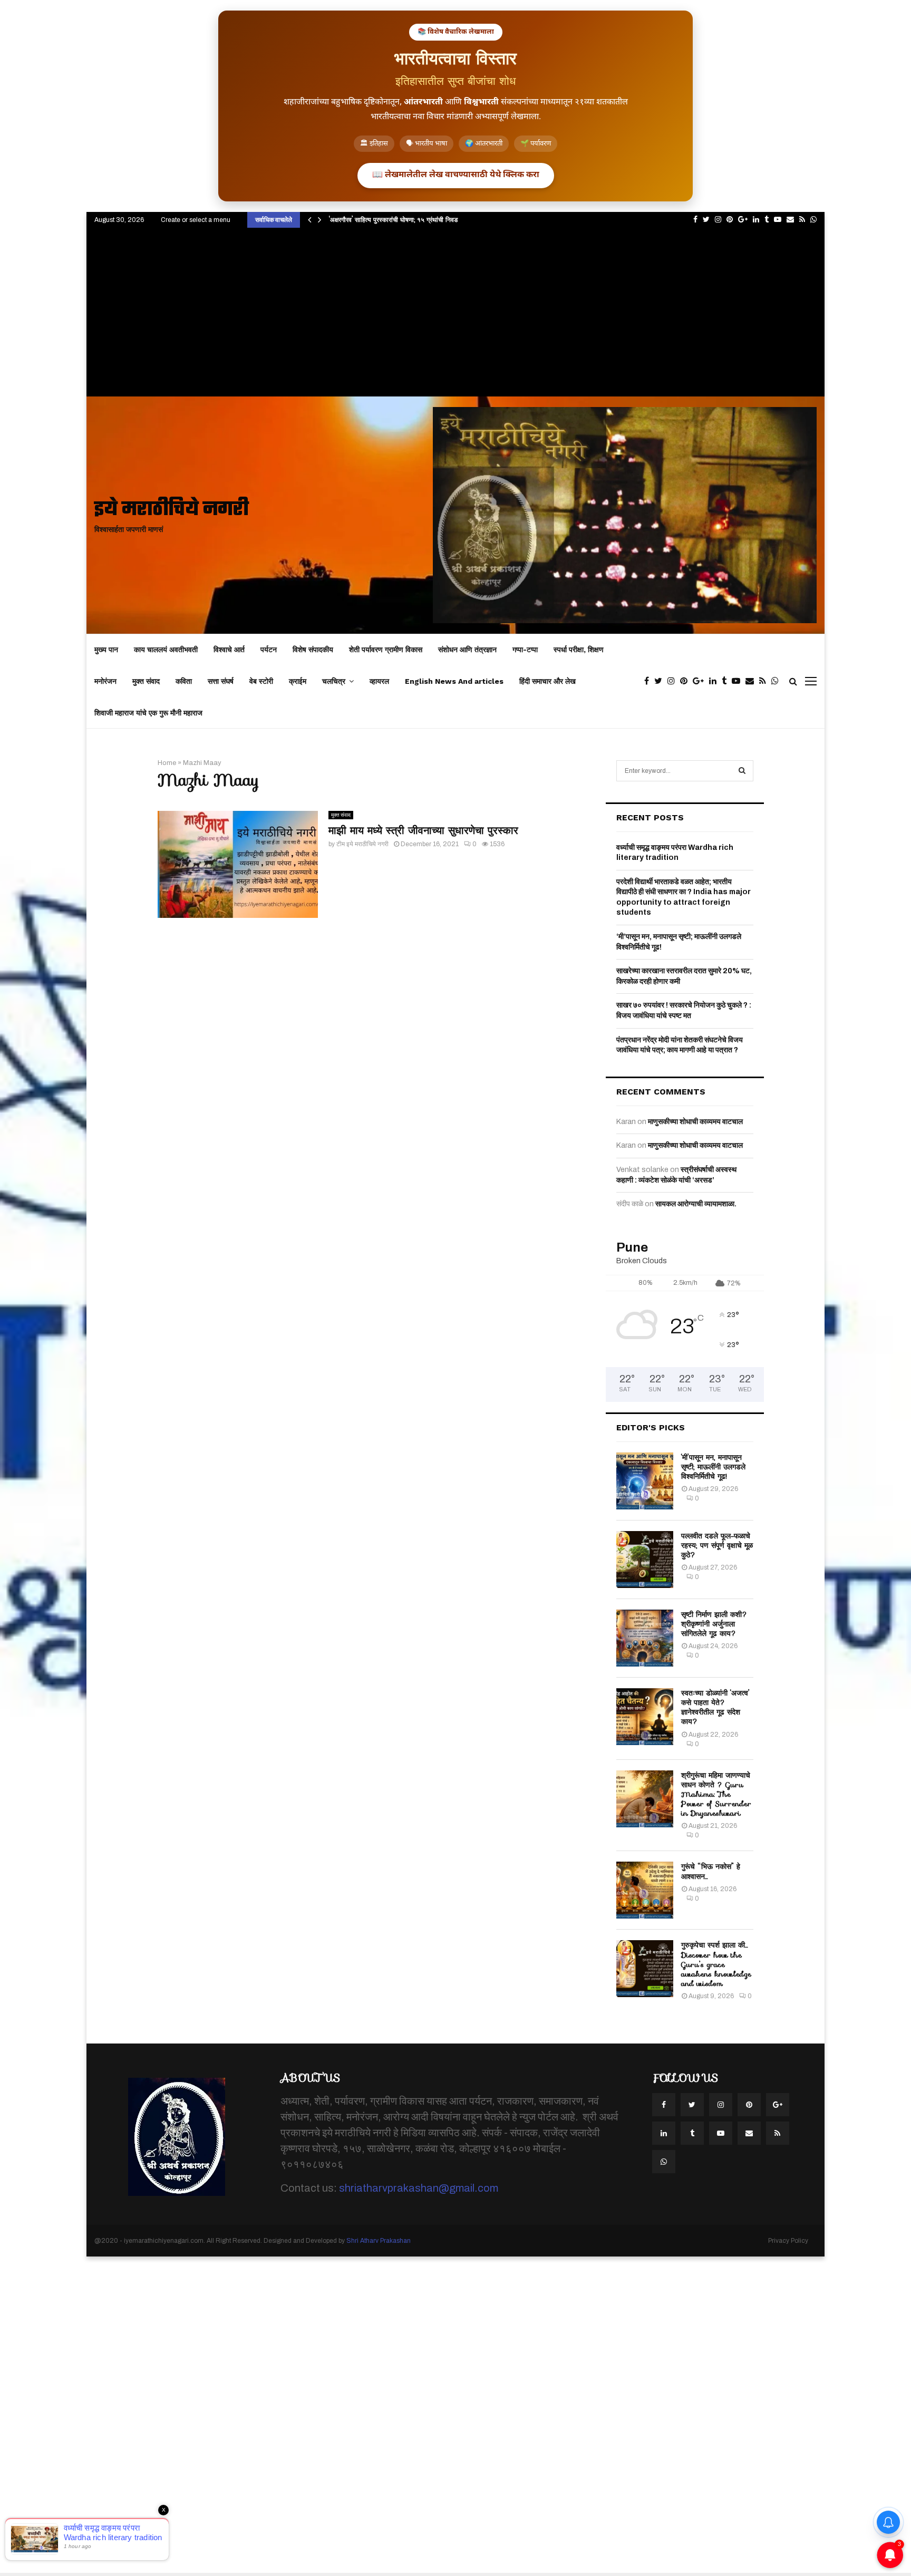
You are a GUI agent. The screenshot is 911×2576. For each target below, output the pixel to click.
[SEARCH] (742, 771)
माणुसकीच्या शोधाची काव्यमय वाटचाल (695, 1122)
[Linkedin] (715, 681)
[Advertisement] (455, 317)
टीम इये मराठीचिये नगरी (362, 844)
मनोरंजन (105, 681)
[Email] (752, 681)
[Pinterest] (686, 681)
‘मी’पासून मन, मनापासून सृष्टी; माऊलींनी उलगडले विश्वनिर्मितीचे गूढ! (713, 1467)
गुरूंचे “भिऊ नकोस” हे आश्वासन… (711, 1871)
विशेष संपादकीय (313, 650)
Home (167, 763)
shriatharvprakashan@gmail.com (419, 2188)
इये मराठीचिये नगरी (172, 510)
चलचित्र (334, 681)
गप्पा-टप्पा (525, 650)
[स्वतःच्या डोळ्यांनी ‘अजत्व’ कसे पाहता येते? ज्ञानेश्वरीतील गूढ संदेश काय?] (645, 1717)
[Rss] (765, 681)
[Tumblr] (727, 681)
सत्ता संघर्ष (221, 681)
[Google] (701, 681)
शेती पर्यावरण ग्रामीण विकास (386, 650)
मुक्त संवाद (146, 681)
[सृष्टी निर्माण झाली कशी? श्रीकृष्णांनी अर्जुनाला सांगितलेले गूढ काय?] (645, 1638)
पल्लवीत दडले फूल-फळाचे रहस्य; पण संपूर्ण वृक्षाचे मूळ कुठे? (717, 1545)
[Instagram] (674, 681)
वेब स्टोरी (261, 681)
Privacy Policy (788, 2241)
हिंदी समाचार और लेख (547, 681)
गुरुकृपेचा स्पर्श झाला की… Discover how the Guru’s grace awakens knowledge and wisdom (716, 1964)
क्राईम (298, 681)
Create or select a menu (196, 220)
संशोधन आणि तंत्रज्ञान (467, 650)
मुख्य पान (106, 650)
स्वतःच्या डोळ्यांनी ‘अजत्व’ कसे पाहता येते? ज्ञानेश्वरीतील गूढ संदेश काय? (715, 1707)
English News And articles (454, 681)
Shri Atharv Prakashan (379, 2241)
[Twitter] (661, 681)
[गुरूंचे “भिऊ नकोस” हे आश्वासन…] (645, 1890)
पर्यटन (269, 650)
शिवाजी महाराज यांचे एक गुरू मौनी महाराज (148, 713)
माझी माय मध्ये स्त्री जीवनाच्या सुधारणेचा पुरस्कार (423, 830)
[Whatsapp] (778, 681)
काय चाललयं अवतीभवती (166, 650)
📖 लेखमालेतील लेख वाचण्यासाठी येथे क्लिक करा (456, 175)
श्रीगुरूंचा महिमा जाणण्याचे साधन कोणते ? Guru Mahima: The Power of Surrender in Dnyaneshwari (716, 1794)
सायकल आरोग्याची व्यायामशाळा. (696, 1204)
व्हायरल (379, 681)
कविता (184, 681)
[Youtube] (739, 681)
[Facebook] (649, 681)
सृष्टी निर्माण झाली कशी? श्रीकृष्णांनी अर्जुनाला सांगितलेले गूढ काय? (714, 1624)
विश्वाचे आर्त (229, 650)
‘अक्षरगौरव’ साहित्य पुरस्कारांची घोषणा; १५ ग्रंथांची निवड (393, 220)
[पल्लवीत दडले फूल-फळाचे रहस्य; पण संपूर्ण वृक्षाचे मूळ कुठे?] (645, 1560)
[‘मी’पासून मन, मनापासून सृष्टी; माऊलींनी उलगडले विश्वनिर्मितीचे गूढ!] (645, 1481)
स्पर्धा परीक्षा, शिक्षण (579, 650)
